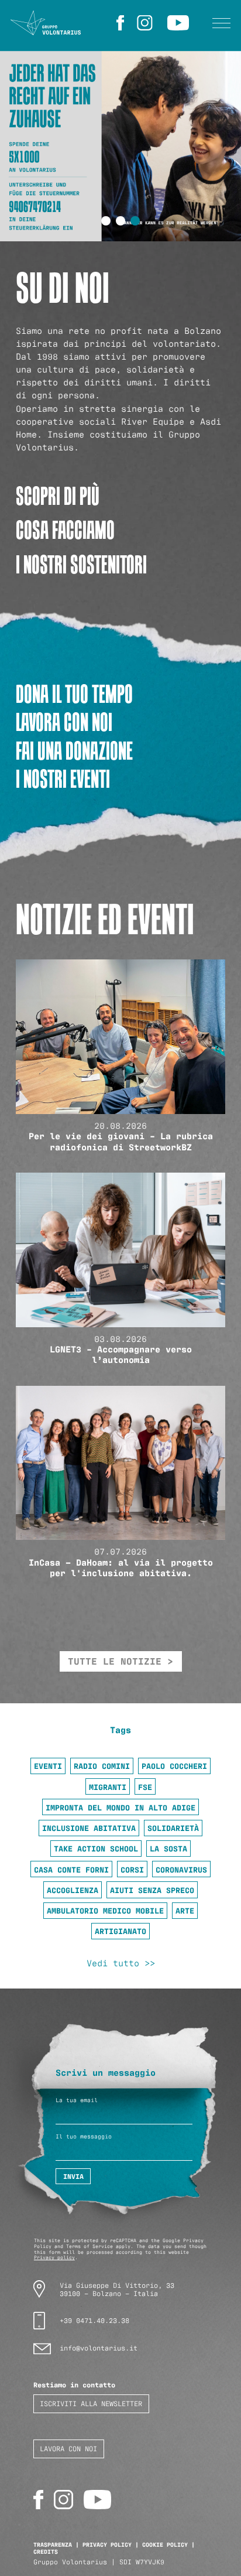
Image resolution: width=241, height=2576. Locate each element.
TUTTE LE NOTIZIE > (120, 1661)
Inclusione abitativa (89, 1827)
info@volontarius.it (99, 2347)
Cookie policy (165, 2544)
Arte (185, 1910)
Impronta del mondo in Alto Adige (120, 1807)
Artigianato (120, 1931)
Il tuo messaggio (84, 2136)
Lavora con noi (64, 722)
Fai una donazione (74, 751)
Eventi (48, 1765)
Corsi (132, 1869)
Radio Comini (102, 1765)
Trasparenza (53, 2544)
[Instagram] (147, 23)
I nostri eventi (63, 779)
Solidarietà (173, 1827)
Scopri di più (58, 496)
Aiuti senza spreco (152, 1890)
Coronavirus (181, 1869)
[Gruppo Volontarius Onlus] (46, 23)
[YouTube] (180, 23)
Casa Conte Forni (71, 1869)
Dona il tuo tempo (74, 694)
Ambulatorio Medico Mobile (105, 1910)
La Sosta (168, 1848)
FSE (145, 1786)
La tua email (77, 2100)
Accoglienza (73, 1890)
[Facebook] (122, 23)
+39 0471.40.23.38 (94, 2320)
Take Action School (96, 1848)
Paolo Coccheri (174, 1765)
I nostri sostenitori (81, 564)
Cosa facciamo (65, 530)
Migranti (108, 1786)
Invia (73, 2176)
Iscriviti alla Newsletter (91, 2403)
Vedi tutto (113, 1963)
